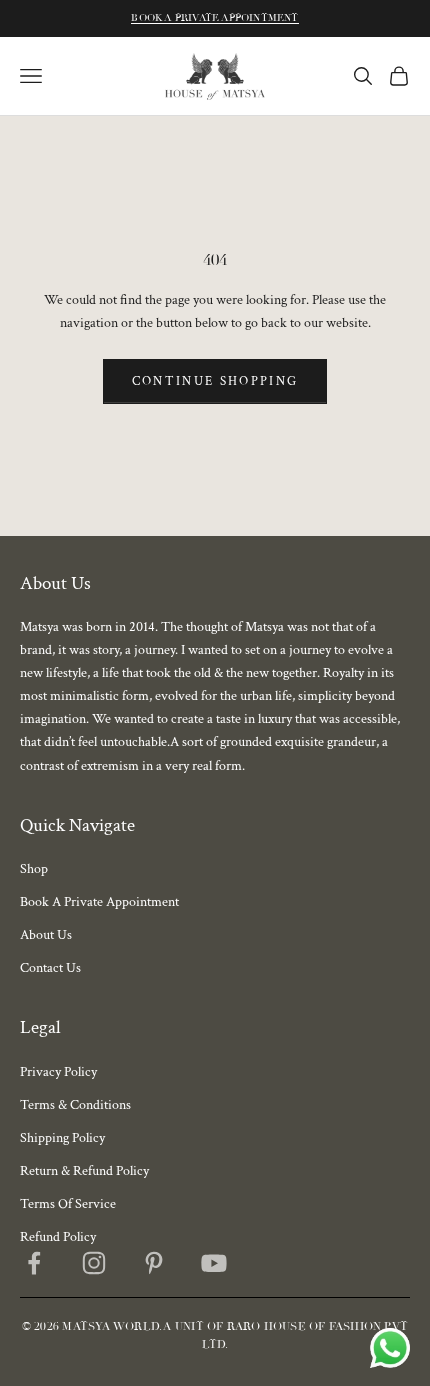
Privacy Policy (58, 1072)
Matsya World (110, 1326)
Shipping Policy (62, 1138)
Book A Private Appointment (214, 18)
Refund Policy (58, 1237)
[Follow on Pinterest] (154, 1263)
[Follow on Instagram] (94, 1263)
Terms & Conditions (75, 1105)
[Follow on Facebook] (34, 1263)
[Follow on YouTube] (214, 1263)
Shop (34, 869)
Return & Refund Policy (84, 1171)
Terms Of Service (68, 1204)
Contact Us (50, 968)
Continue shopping (215, 381)
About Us (46, 935)
